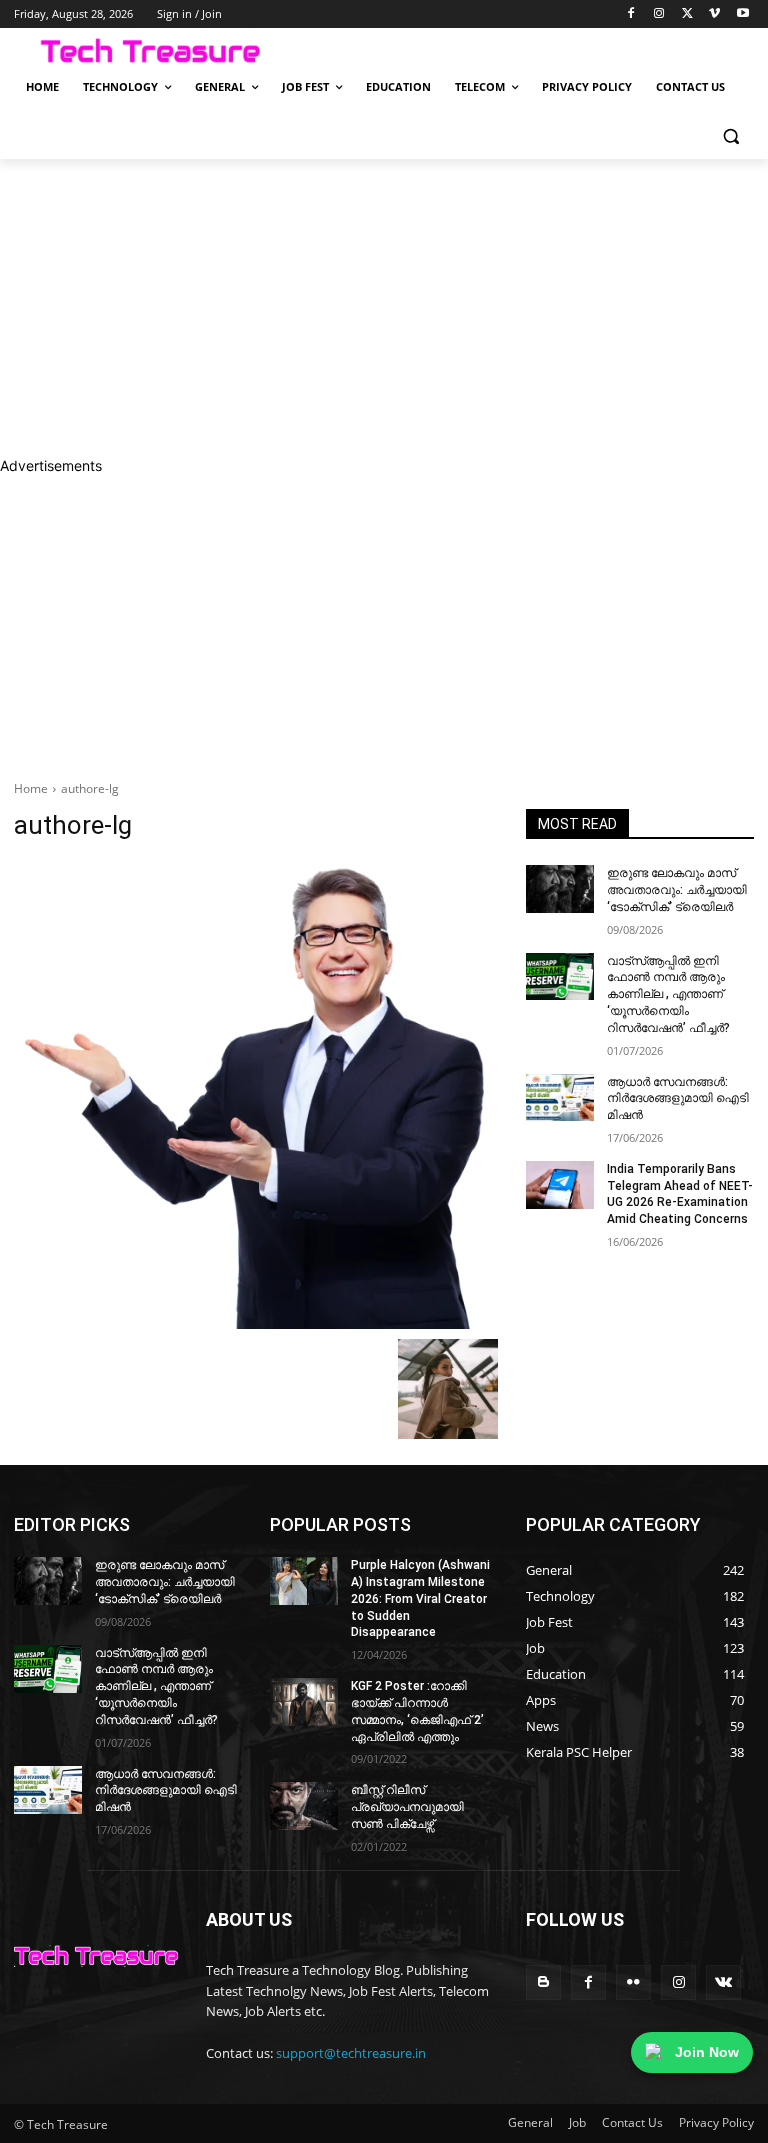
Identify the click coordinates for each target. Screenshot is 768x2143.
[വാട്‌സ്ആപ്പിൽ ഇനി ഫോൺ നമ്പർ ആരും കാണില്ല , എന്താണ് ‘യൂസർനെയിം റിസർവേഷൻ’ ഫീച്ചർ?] (560, 977)
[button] (730, 135)
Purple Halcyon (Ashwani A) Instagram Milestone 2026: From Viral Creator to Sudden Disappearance (420, 1598)
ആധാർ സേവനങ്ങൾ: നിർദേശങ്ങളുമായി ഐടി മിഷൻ (678, 1099)
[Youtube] (742, 14)
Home (31, 788)
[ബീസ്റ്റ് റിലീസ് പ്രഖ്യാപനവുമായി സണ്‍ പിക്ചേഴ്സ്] (304, 1806)
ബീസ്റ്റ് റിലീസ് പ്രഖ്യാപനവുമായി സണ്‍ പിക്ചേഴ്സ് (407, 1807)
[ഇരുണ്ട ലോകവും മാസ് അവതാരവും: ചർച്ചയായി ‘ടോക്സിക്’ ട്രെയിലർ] (560, 889)
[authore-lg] (256, 1094)
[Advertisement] (384, 307)
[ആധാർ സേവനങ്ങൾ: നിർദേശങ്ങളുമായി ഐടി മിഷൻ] (560, 1098)
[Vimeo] (714, 14)
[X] (687, 14)
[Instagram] (659, 14)
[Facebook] (631, 14)
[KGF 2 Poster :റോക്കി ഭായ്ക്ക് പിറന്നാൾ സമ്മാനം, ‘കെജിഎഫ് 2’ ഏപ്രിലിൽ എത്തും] (304, 1702)
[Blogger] (543, 1982)
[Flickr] (633, 1982)
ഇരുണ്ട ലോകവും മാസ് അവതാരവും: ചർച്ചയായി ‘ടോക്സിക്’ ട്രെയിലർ (677, 890)
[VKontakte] (723, 1982)
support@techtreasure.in (351, 2053)
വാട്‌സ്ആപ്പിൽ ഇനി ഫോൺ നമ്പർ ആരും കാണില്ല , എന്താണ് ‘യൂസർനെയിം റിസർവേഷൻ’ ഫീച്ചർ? (668, 994)
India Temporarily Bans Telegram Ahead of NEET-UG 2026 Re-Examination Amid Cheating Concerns (680, 1194)
